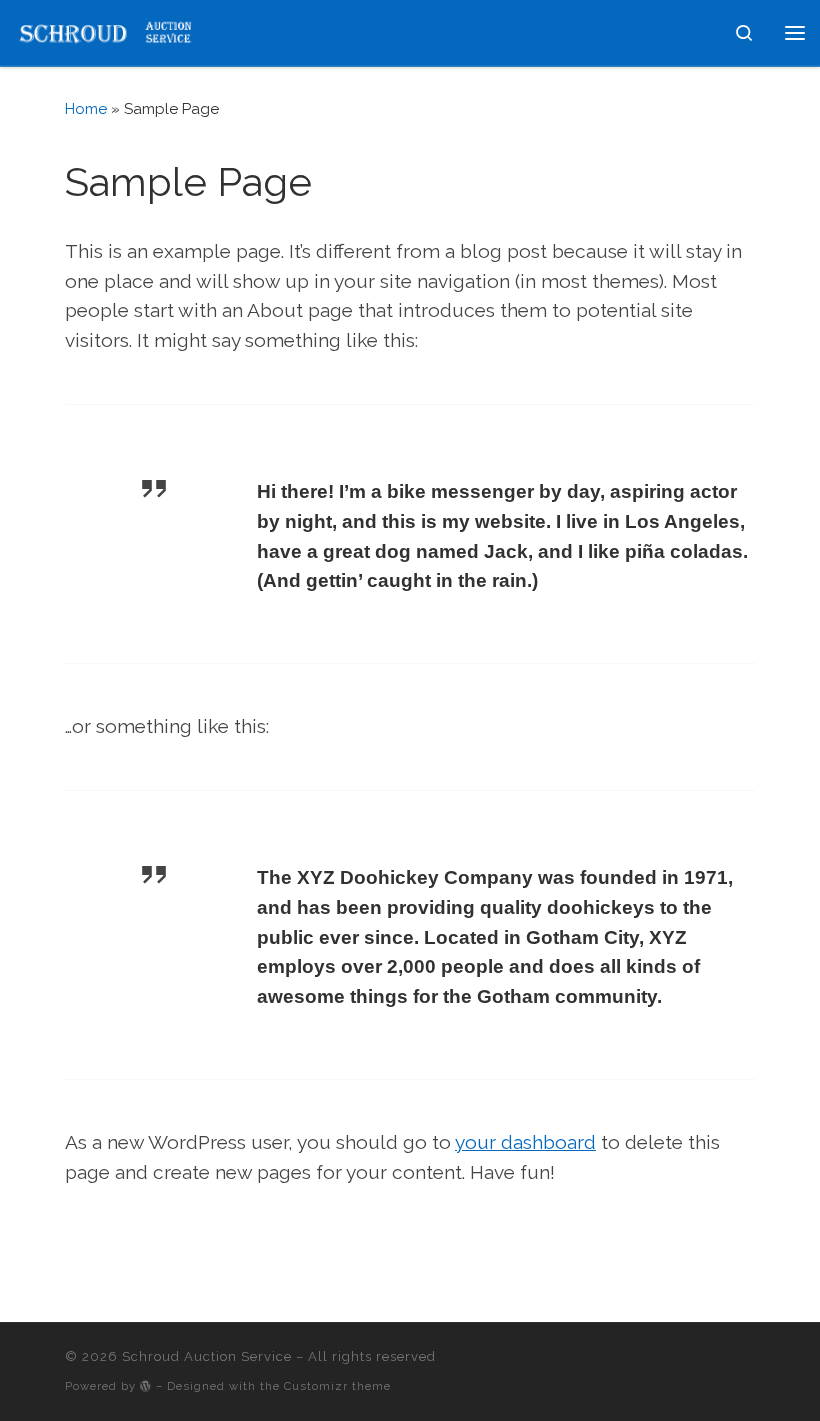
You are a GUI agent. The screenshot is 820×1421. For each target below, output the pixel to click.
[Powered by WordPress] (146, 1385)
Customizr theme (337, 1386)
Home (86, 109)
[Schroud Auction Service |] (105, 30)
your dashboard (525, 1142)
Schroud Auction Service (207, 1356)
